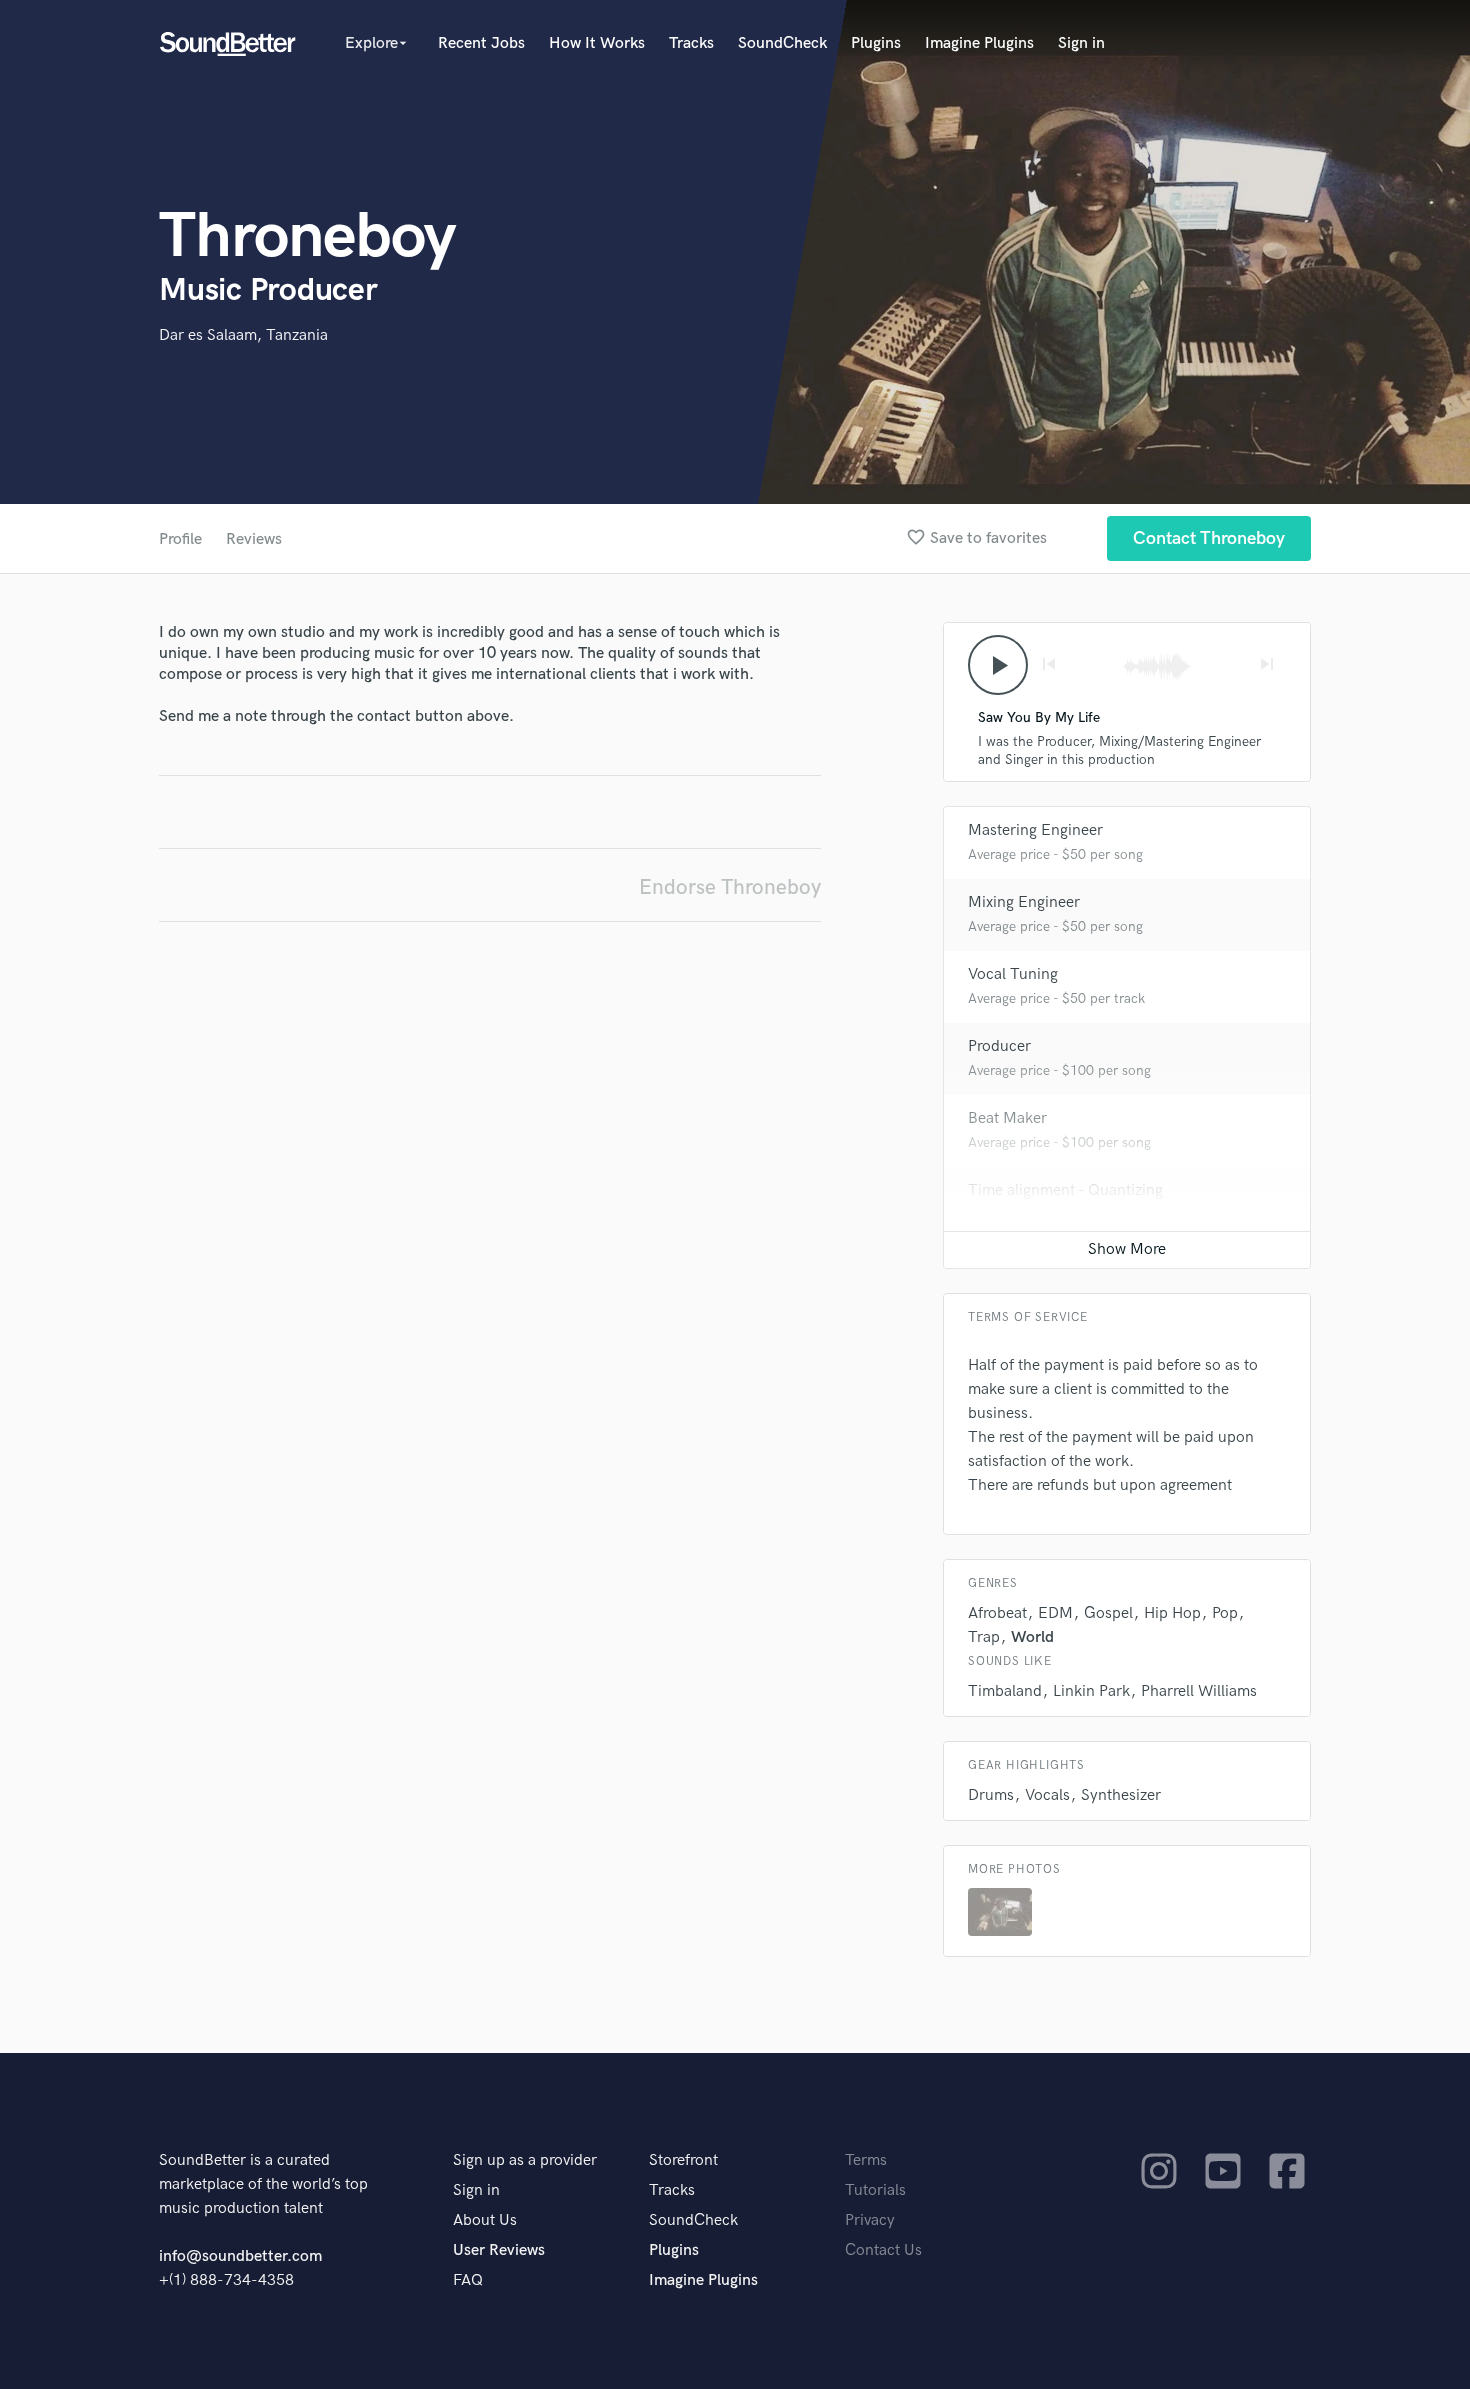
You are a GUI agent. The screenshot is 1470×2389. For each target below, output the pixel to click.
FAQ (468, 2280)
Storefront (683, 2160)
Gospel (1108, 1613)
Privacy (870, 2220)
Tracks (691, 43)
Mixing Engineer (1024, 902)
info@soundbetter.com (240, 2256)
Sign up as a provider (525, 2160)
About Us (485, 2220)
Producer (999, 1046)
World (1032, 1637)
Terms (866, 2160)
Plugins (876, 43)
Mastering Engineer (1035, 830)
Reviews (254, 539)
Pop (1225, 1613)
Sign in (1081, 43)
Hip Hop (1172, 1613)
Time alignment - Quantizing (1065, 1190)
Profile (180, 539)
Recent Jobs (481, 43)
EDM (1055, 1613)
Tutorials (875, 2190)
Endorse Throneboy (730, 887)
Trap (984, 1637)
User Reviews (499, 2250)
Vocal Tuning (1013, 974)
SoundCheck (782, 43)
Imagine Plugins (979, 43)
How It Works (597, 43)
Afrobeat (997, 1613)
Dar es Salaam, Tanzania (243, 335)
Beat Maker (1007, 1118)
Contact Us (883, 2250)
